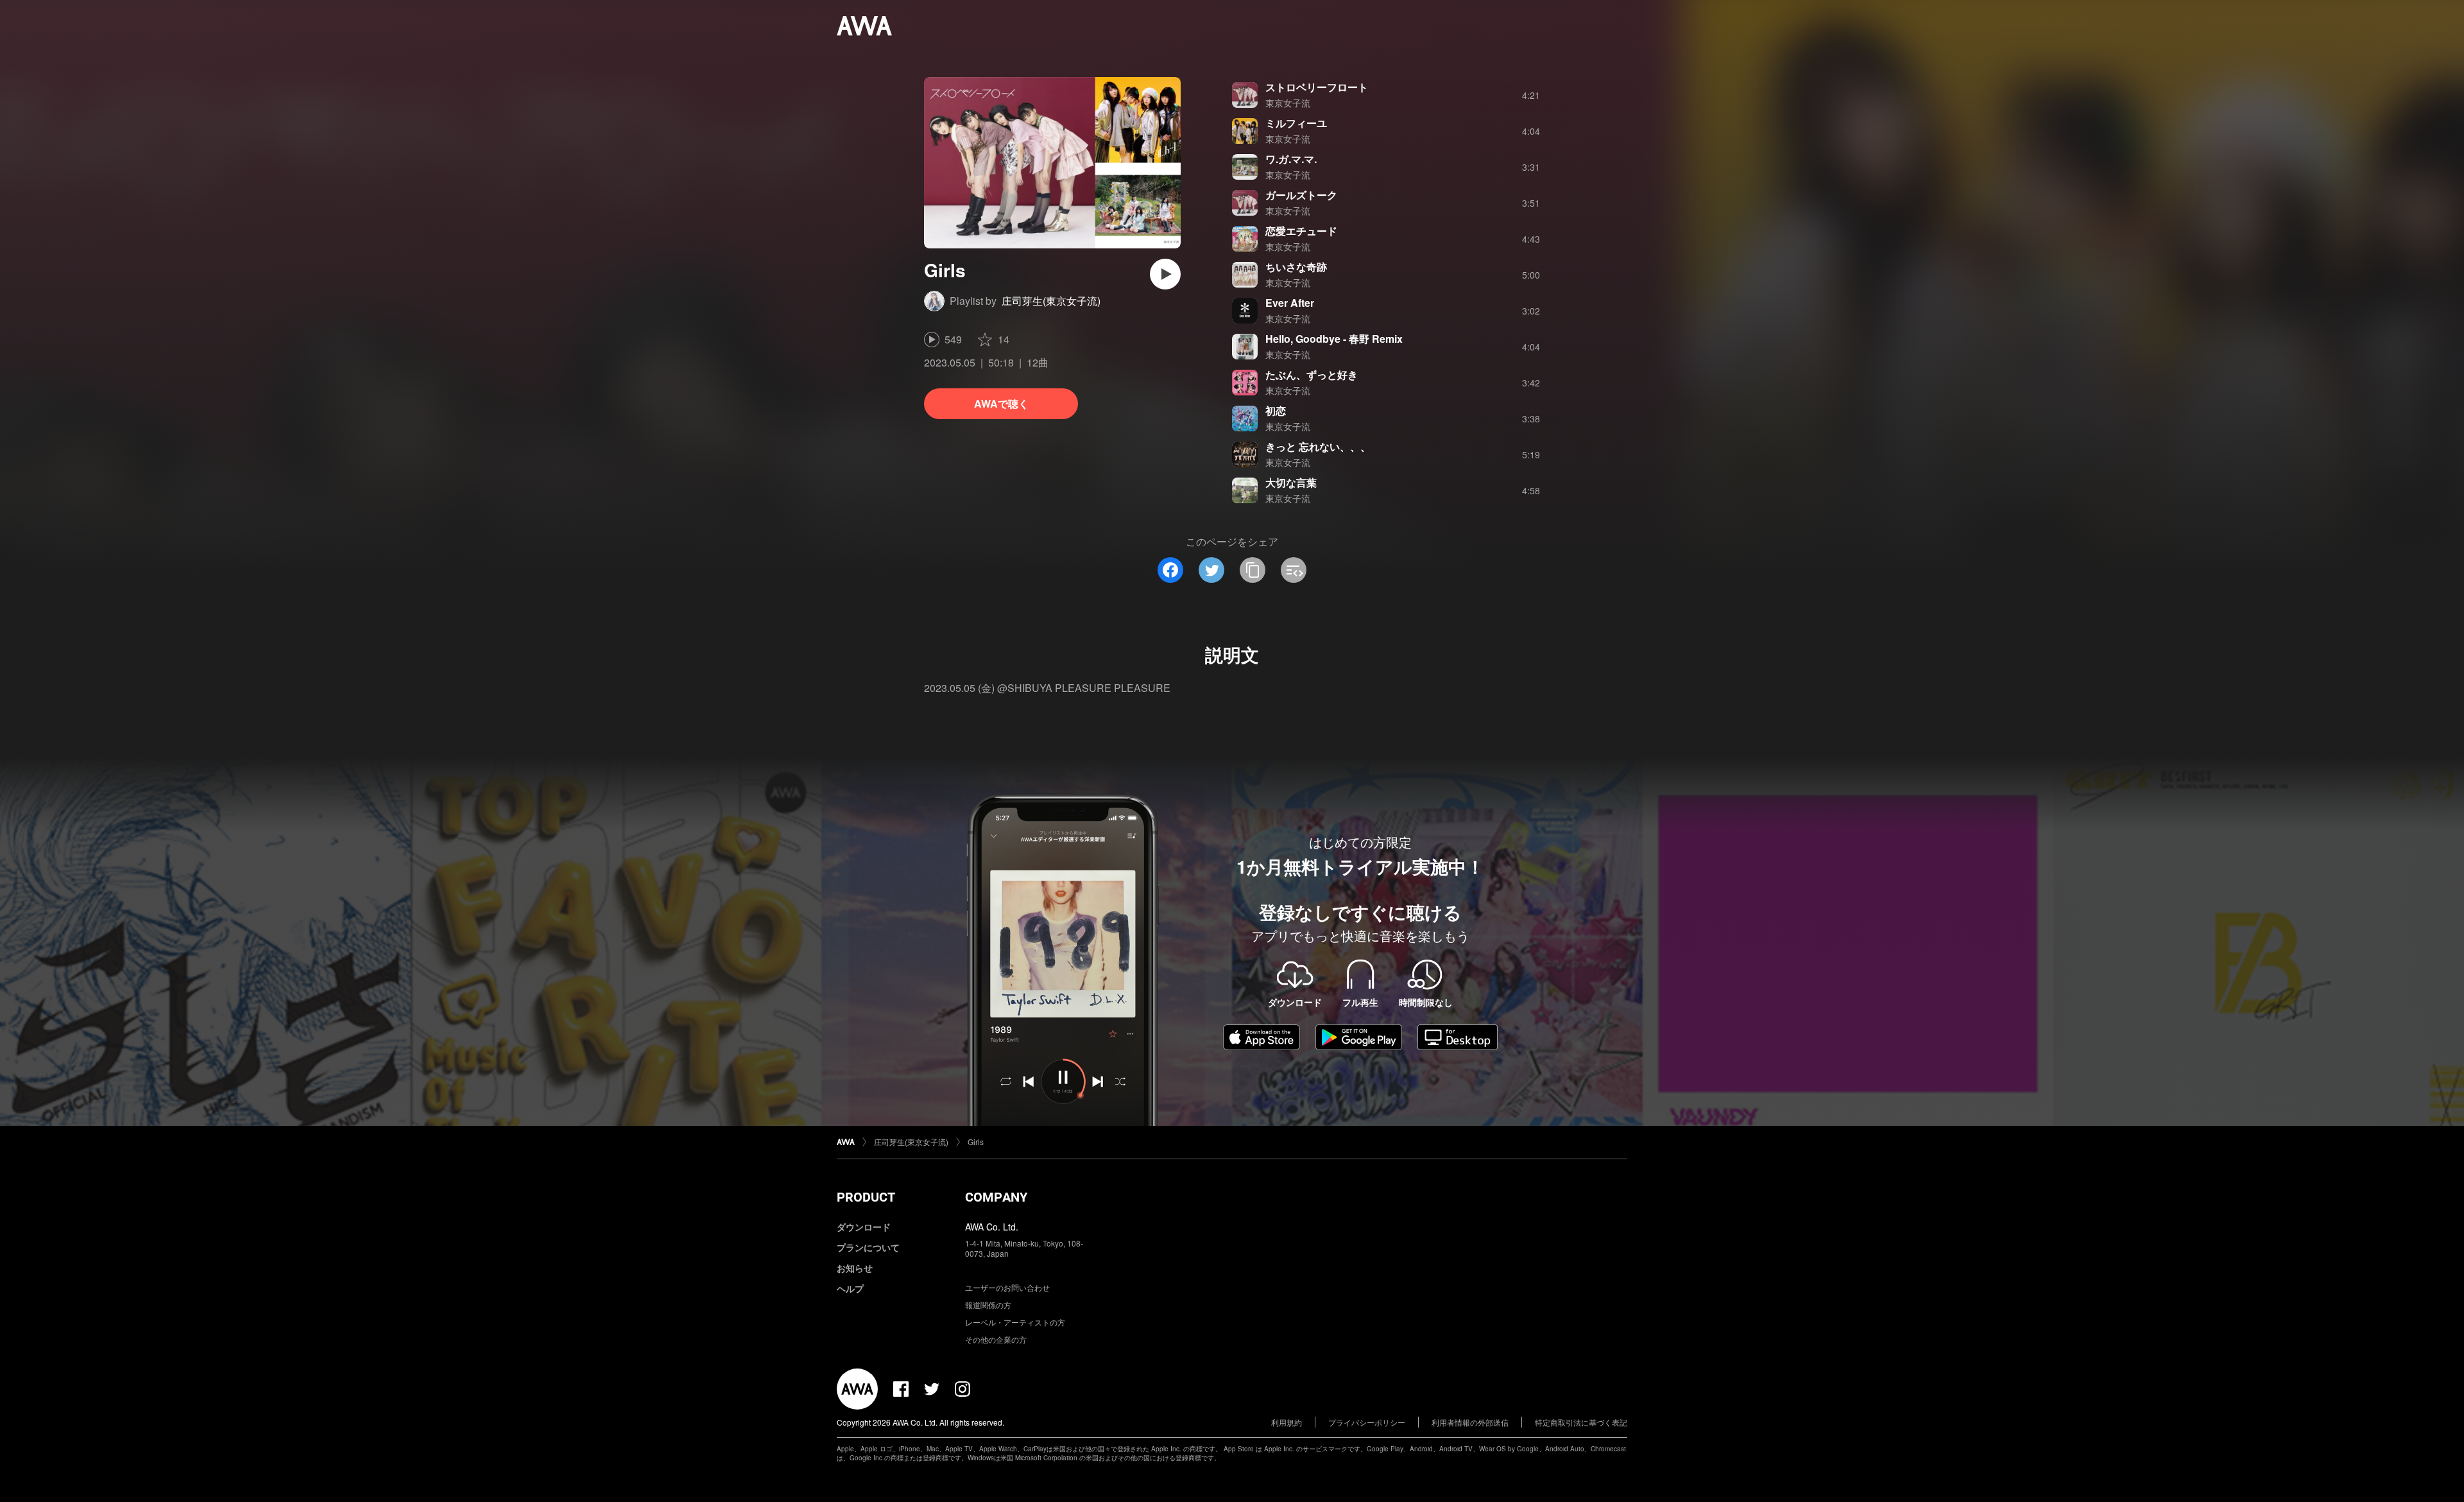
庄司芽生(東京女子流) (1051, 301)
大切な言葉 (1291, 482)
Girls (976, 1142)
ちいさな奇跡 (1296, 267)
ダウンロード (864, 1227)
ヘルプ (850, 1288)
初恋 (1276, 410)
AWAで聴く (1001, 403)
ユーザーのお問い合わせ (1007, 1287)
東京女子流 (1288, 103)
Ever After (1290, 303)
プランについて (868, 1247)
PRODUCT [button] (866, 1197)
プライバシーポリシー (1367, 1422)
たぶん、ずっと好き (1312, 375)
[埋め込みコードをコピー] (1294, 570)
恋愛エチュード (1301, 231)
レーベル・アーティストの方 (1015, 1322)
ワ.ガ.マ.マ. (1291, 159)
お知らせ (855, 1268)
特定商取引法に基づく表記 (1581, 1422)
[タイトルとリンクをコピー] (1253, 570)
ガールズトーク (1301, 195)
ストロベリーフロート (1317, 87)
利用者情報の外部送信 (1470, 1422)
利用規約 (1287, 1422)
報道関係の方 (988, 1305)
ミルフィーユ (1296, 123)
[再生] (1165, 274)
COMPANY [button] (996, 1197)
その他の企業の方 (996, 1339)
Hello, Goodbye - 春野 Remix (1334, 339)
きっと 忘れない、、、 (1318, 446)
